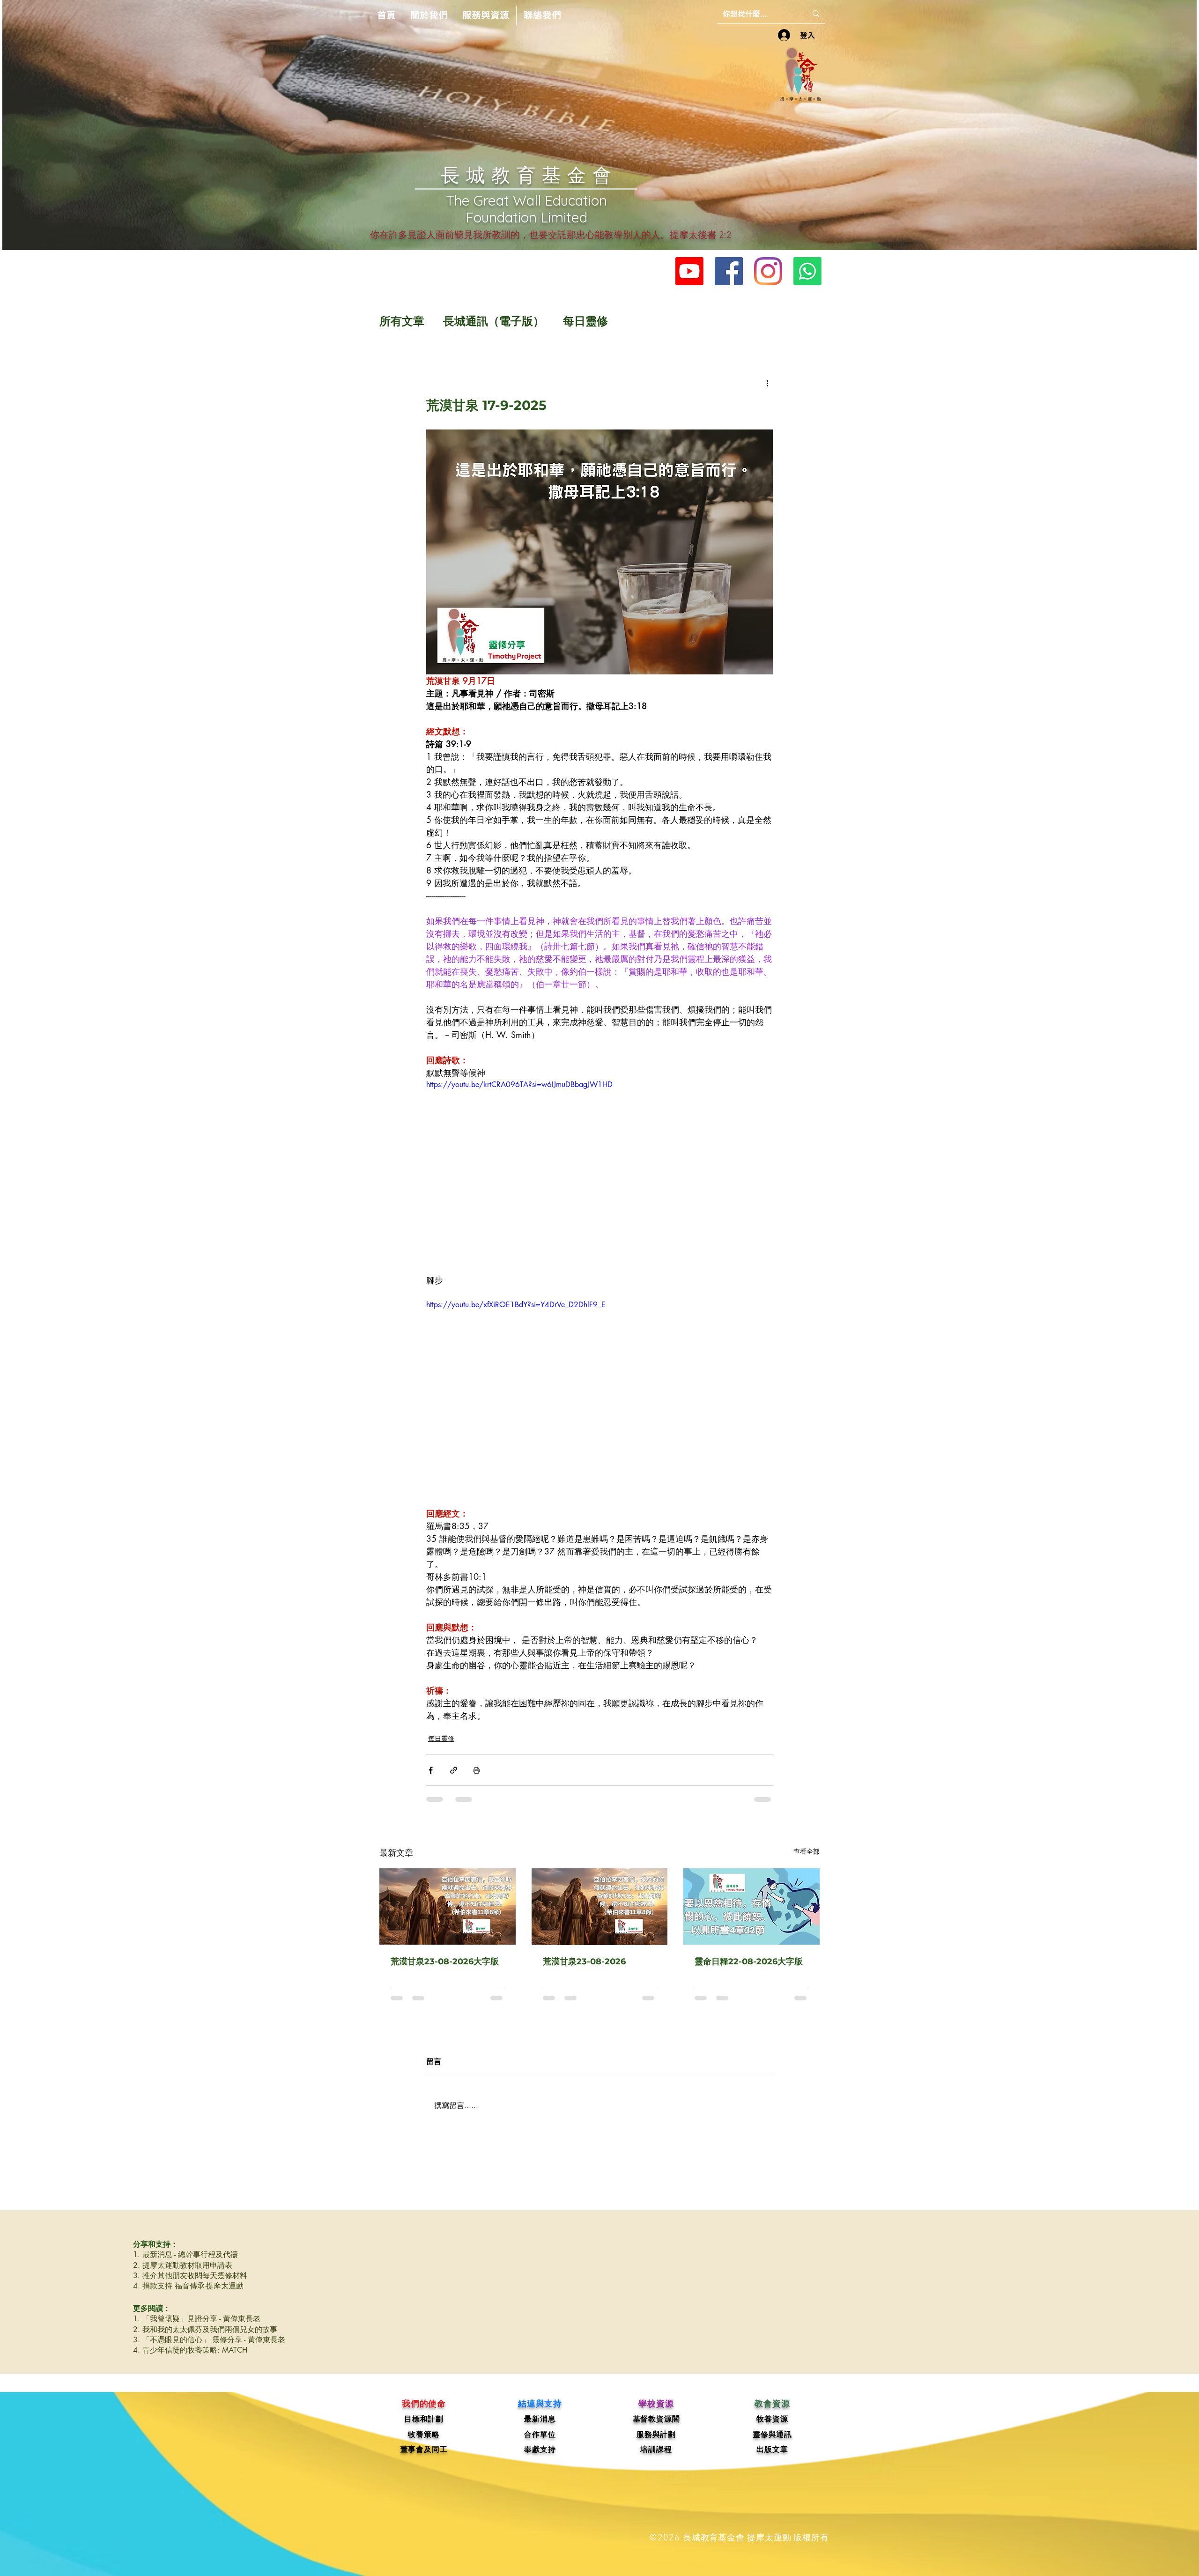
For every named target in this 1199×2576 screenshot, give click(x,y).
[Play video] (599, 1177)
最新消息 (540, 2428)
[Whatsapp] (807, 271)
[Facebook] (729, 271)
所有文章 (402, 321)
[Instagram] (768, 271)
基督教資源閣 (656, 2428)
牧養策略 (424, 2443)
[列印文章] (477, 1770)
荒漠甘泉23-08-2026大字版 (445, 1962)
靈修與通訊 (772, 2443)
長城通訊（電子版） (494, 321)
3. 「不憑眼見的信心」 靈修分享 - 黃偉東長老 (209, 2349)
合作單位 (540, 2443)
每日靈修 (585, 321)
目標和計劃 (424, 2428)
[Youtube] (689, 271)
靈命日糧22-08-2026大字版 (749, 1962)
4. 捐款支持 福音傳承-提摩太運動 (188, 2295)
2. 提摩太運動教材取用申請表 (183, 2274)
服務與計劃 (656, 2443)
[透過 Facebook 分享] (431, 1770)
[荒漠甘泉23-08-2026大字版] (448, 1906)
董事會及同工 (424, 2458)
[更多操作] (767, 383)
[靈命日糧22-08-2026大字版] (751, 1906)
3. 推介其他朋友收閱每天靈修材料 (190, 2284)
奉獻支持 (540, 2458)
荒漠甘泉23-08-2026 (584, 1962)
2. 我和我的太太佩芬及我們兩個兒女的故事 (205, 2338)
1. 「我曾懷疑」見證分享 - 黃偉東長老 (197, 2328)
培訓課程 (656, 2458)
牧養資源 (772, 2428)
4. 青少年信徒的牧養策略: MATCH (190, 2359)
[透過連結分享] (454, 1770)
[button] (429, 15)
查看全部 (807, 1851)
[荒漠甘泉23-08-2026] (600, 1907)
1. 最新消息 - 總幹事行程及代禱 (185, 2263)
